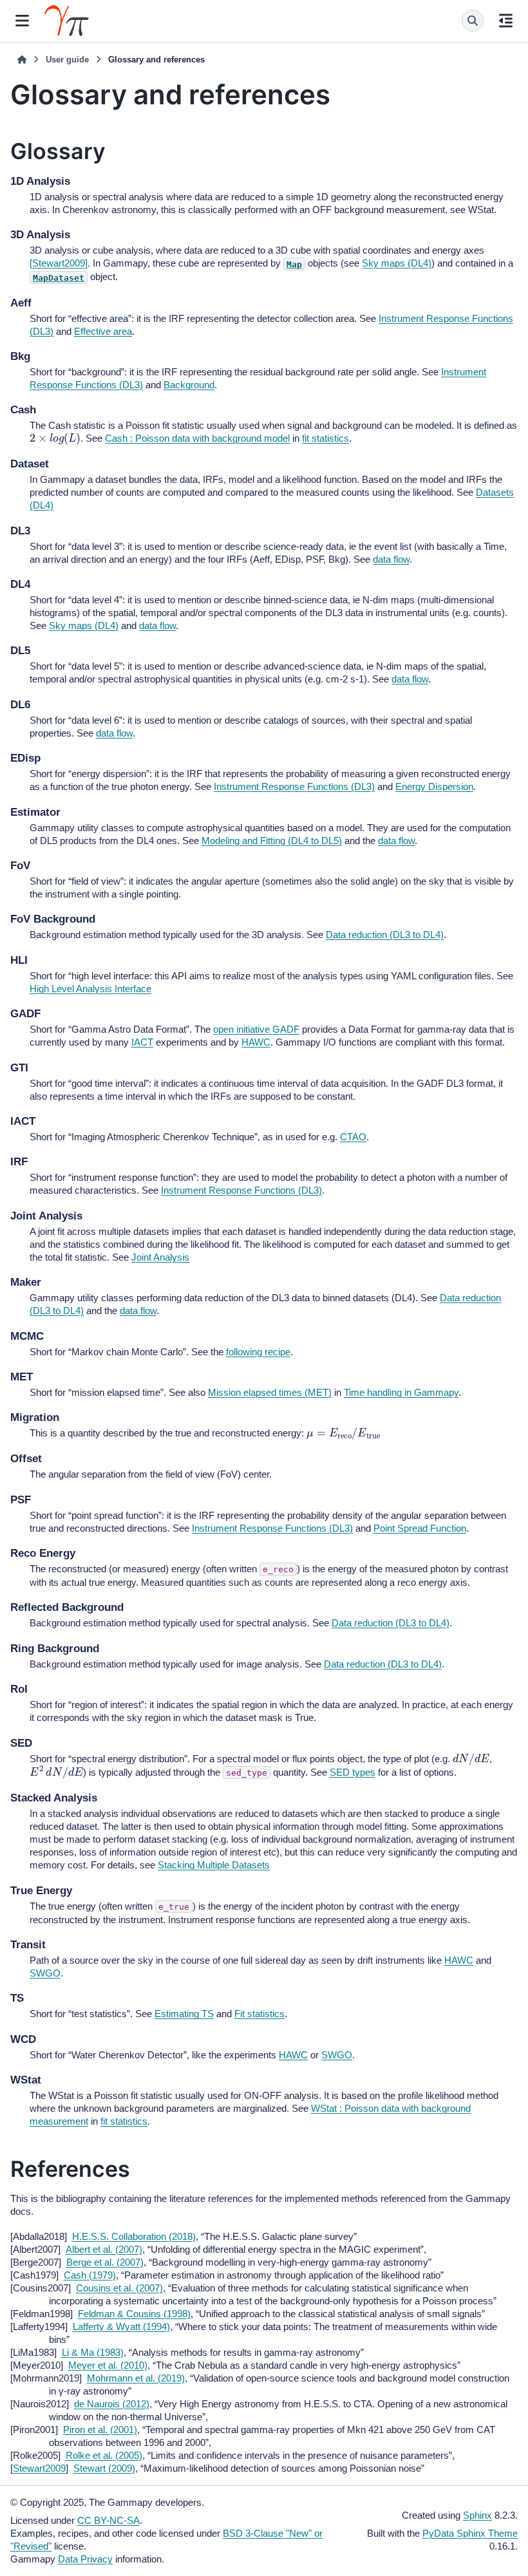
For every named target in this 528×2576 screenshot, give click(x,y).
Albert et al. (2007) (104, 2249)
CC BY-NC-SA (108, 2520)
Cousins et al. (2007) (119, 2288)
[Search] (473, 21)
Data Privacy (85, 2559)
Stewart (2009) (104, 2468)
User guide (67, 60)
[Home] (22, 60)
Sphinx (477, 2515)
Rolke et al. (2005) (104, 2455)
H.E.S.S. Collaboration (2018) (134, 2236)
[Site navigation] (22, 21)
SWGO (45, 1973)
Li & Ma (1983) (93, 2352)
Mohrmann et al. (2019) (136, 2378)
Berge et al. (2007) (105, 2262)
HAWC (256, 1042)
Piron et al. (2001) (100, 2430)
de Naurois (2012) (112, 2404)
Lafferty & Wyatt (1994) (121, 2327)
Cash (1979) (90, 2275)
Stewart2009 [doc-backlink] (39, 2468)
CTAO (353, 1137)
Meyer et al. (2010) (108, 2365)
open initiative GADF (256, 1029)
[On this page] (506, 21)
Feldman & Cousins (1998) (134, 2314)
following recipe (258, 1352)
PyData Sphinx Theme (470, 2533)
